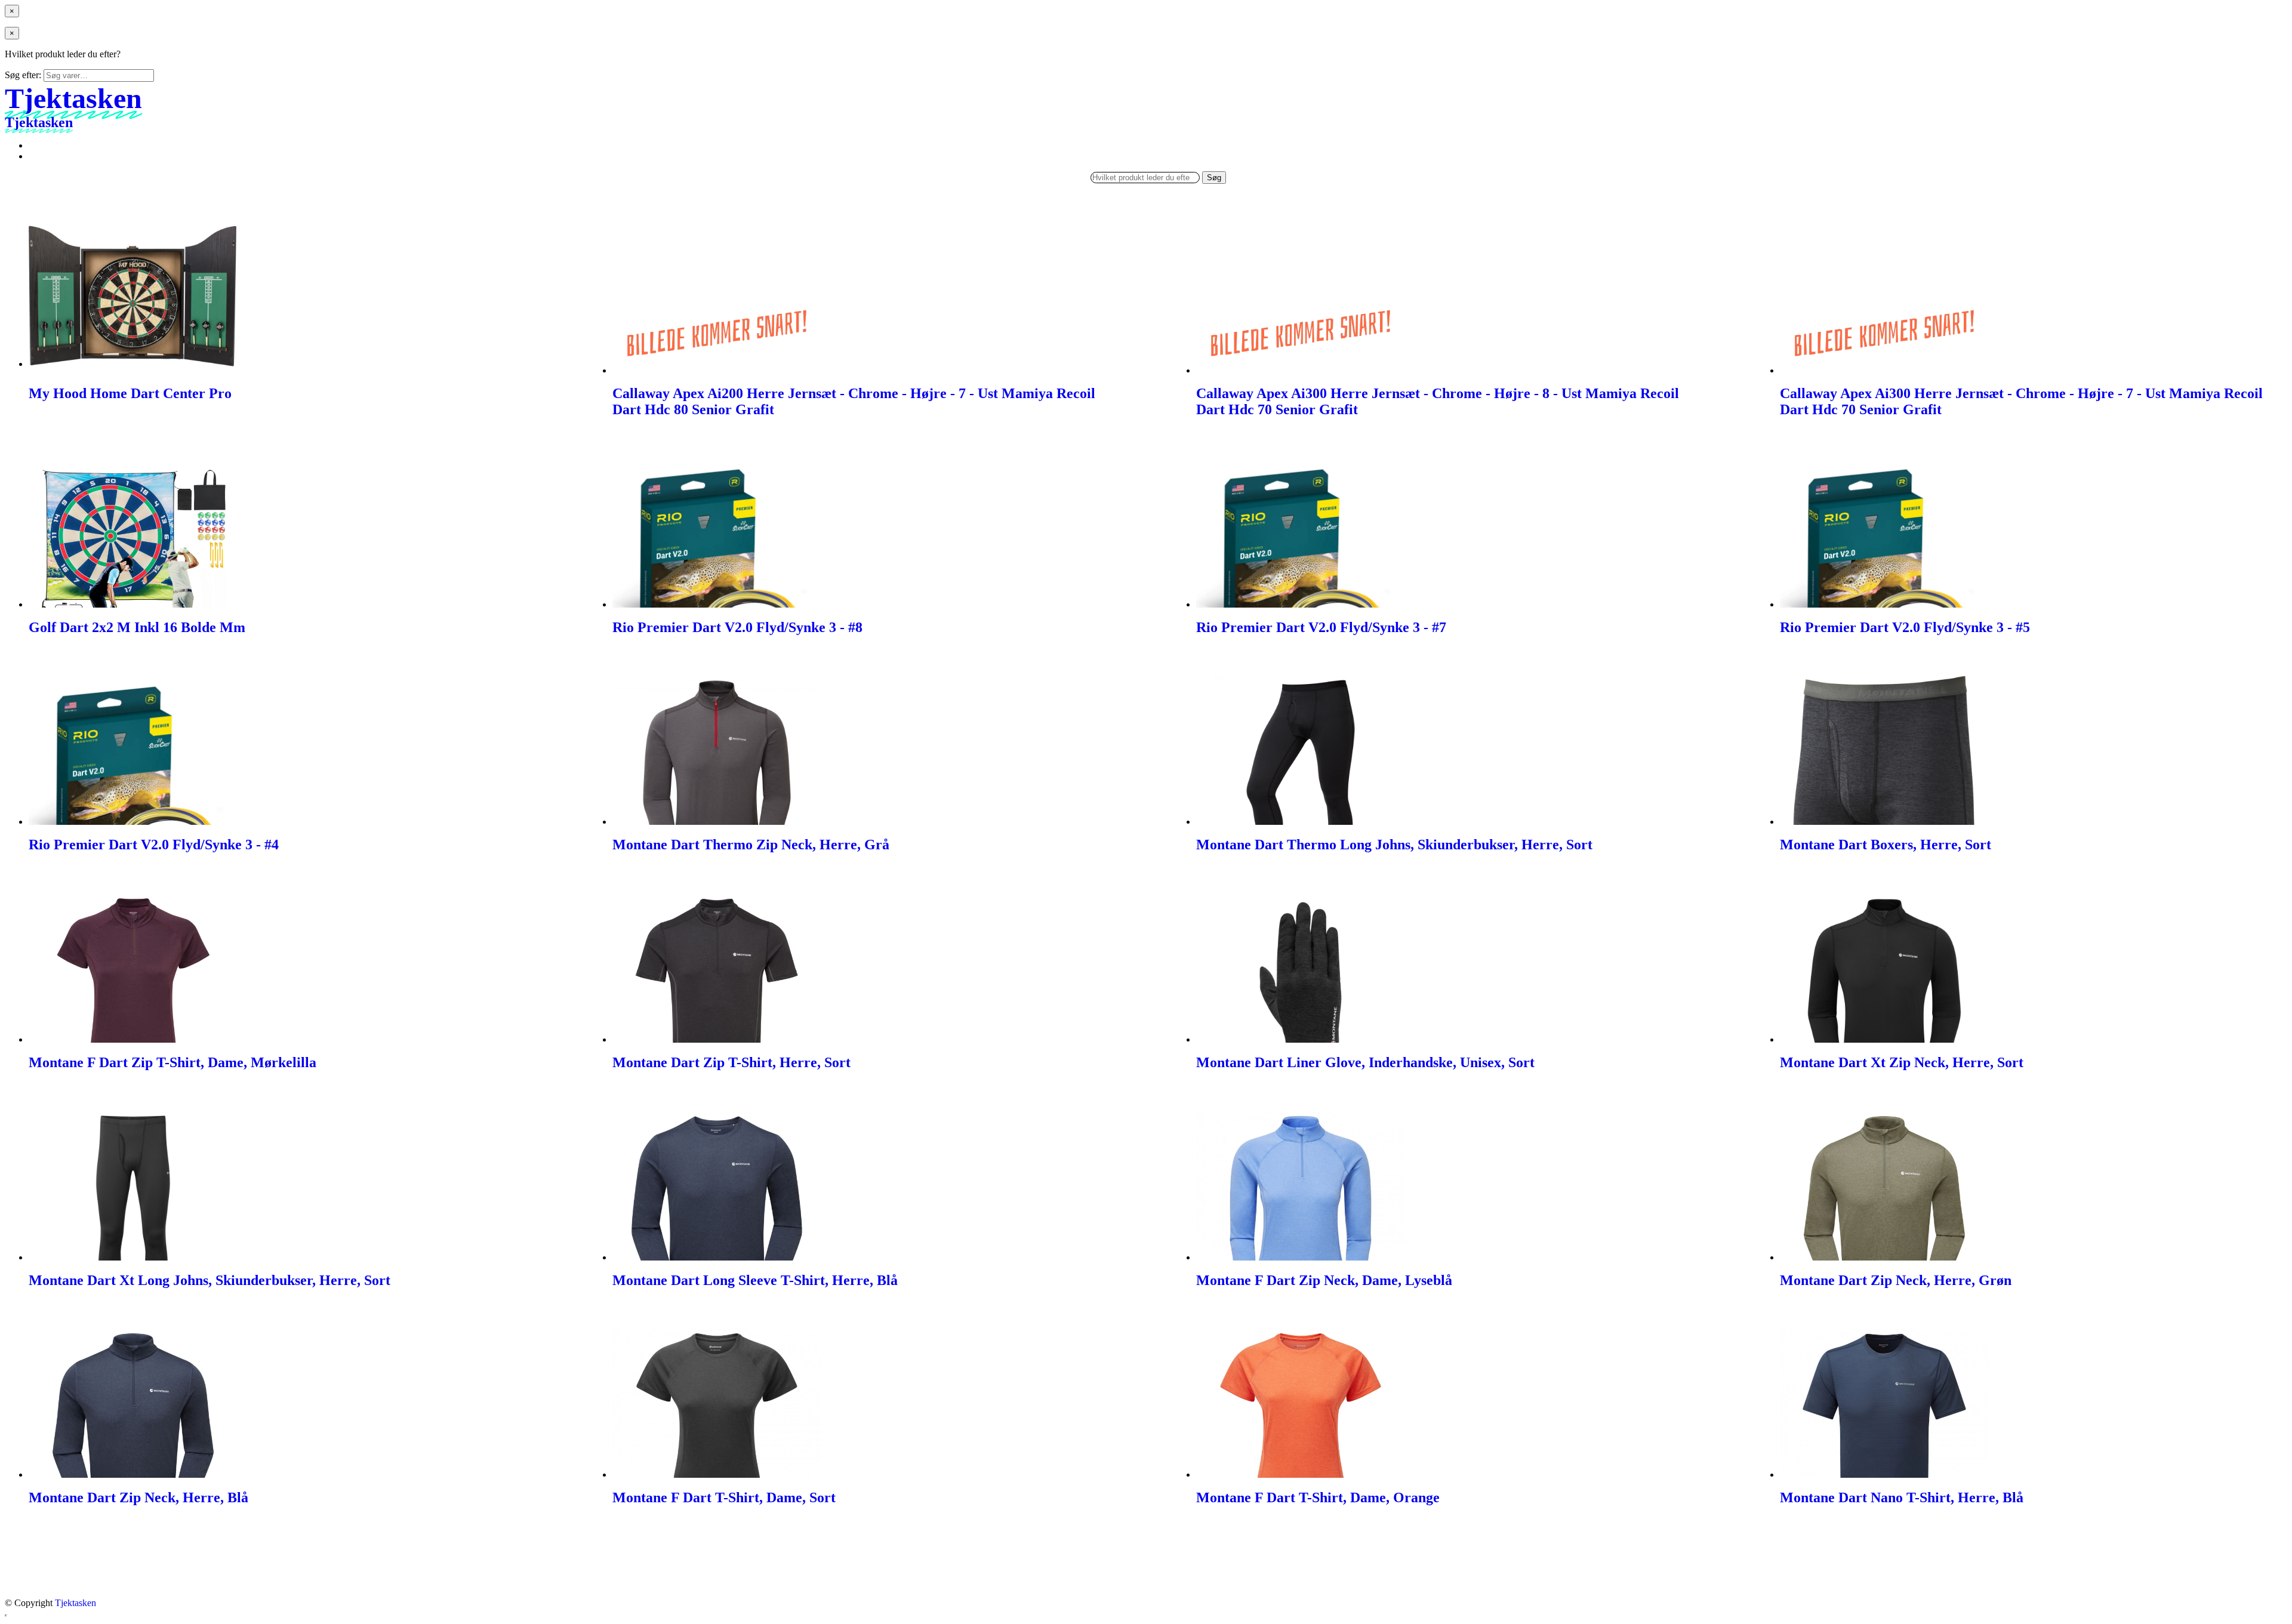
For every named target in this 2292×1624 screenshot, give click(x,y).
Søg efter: (23, 75)
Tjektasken (76, 1603)
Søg (1214, 178)
